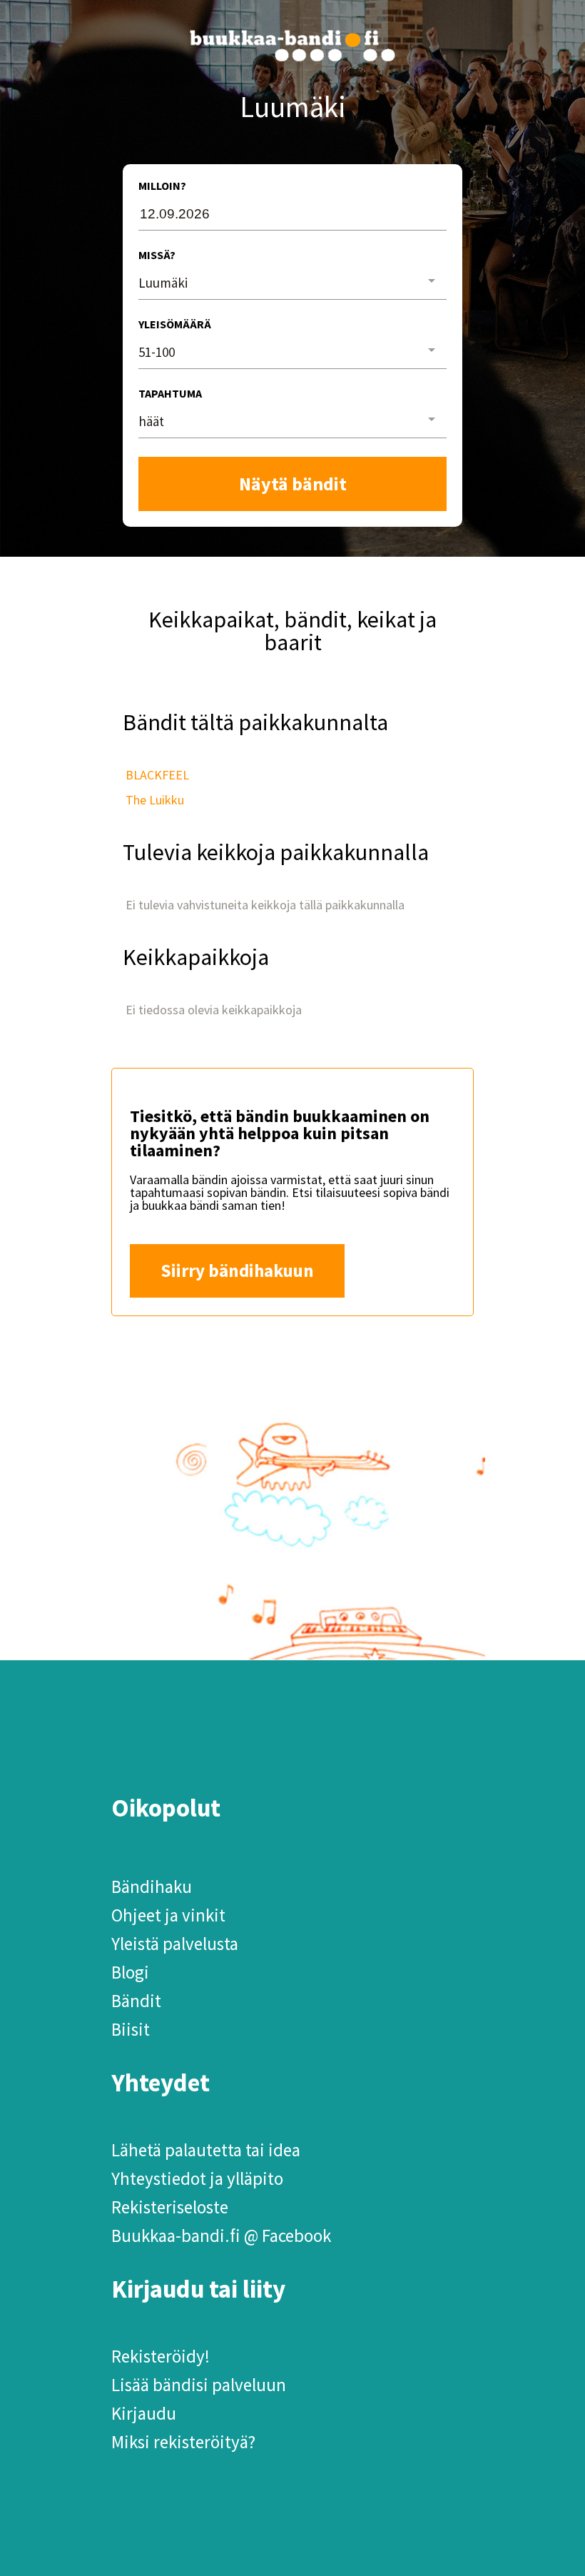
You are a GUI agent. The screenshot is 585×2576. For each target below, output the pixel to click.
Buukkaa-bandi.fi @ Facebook (221, 2236)
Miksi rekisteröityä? (183, 2442)
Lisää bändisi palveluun (199, 2385)
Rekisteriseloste (170, 2207)
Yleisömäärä (175, 324)
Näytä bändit (293, 484)
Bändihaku (152, 1886)
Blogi (130, 1972)
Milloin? (162, 186)
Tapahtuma (170, 393)
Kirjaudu (144, 2413)
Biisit (131, 2029)
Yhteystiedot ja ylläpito (197, 2178)
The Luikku (155, 800)
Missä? (157, 255)
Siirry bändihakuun (237, 1271)
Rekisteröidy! (161, 2356)
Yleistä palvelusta (175, 1944)
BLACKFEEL (157, 775)
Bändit (136, 2001)
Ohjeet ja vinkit (168, 1915)
